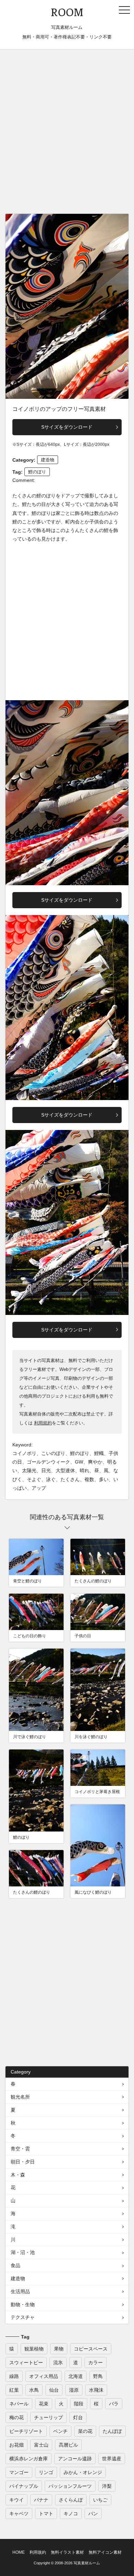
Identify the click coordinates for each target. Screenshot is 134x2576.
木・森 (18, 2175)
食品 (15, 2265)
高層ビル (68, 2445)
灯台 (78, 2417)
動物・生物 (23, 2304)
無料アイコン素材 (105, 2552)
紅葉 (14, 2390)
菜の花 (85, 2431)
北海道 (76, 2376)
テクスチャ (23, 2317)
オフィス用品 (44, 2376)
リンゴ (46, 2472)
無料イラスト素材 (67, 2552)
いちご (100, 2500)
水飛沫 (96, 2390)
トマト (46, 2514)
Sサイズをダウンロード (67, 427)
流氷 (58, 2363)
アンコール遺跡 (75, 2459)
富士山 (41, 2445)
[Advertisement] (67, 133)
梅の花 (16, 2417)
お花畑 (16, 2445)
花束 (44, 2404)
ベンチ (60, 2431)
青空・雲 (20, 2149)
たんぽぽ (112, 2431)
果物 (59, 2349)
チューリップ (48, 2417)
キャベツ (19, 2514)
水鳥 (34, 2390)
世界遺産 (112, 2459)
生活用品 (20, 2291)
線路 (14, 2376)
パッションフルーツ (70, 2486)
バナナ (41, 2500)
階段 (79, 2404)
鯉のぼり (37, 472)
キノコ (71, 2514)
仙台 (54, 2390)
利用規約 (43, 1423)
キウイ (16, 2500)
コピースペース (91, 2349)
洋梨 (107, 2486)
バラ (114, 2404)
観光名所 (20, 2097)
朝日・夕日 (23, 2162)
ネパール (19, 2404)
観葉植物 (34, 2349)
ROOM (67, 12)
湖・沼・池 (23, 2252)
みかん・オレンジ (83, 2472)
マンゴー (19, 2472)
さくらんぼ (71, 2500)
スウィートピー (26, 2363)
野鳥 (98, 2376)
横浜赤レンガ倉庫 (29, 2459)
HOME (19, 2552)
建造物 (48, 460)
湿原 (74, 2390)
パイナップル (24, 2486)
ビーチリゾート (26, 2431)
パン (93, 2514)
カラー (96, 2363)
